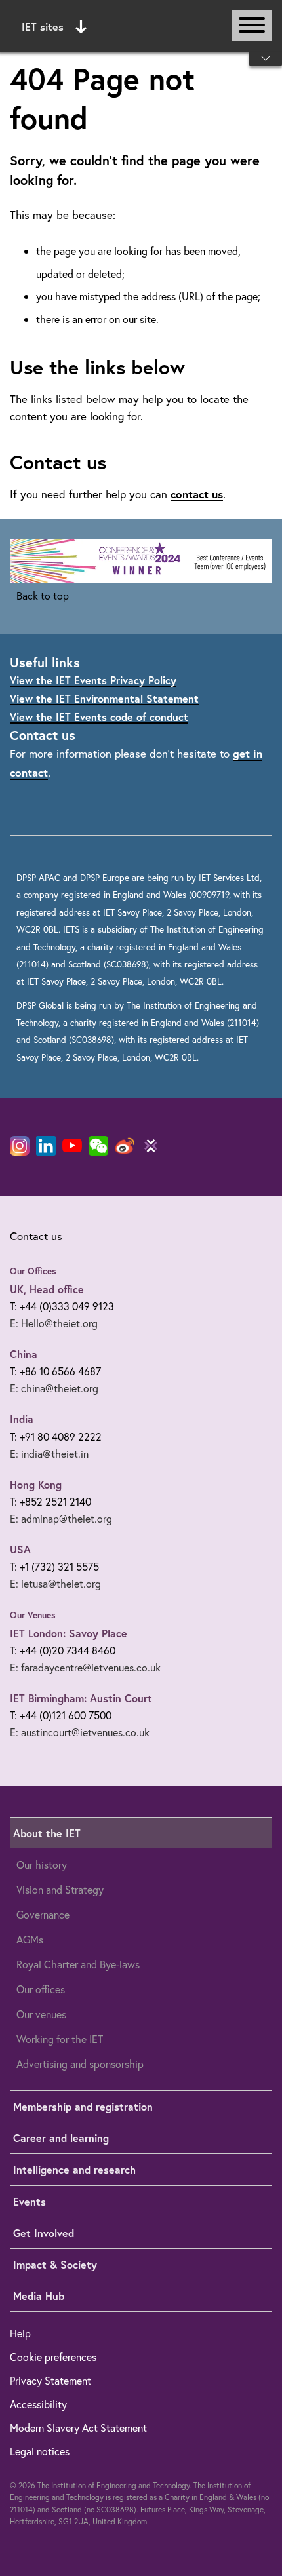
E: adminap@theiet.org (61, 1518)
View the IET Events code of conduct (99, 717)
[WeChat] (98, 1146)
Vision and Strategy (60, 1889)
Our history (42, 1864)
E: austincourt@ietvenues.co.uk (80, 1732)
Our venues (41, 2014)
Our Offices (33, 1271)
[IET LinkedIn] (46, 1146)
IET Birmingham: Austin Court (81, 1698)
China (24, 1354)
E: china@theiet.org (54, 1388)
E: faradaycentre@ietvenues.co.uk (85, 1667)
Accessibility (38, 2404)
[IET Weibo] (125, 1146)
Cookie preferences (53, 2357)
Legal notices (40, 2451)
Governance (43, 1914)
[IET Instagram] (20, 1146)
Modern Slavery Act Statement (78, 2428)
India (22, 1419)
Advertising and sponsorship (80, 2064)
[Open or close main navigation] (252, 26)
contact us (197, 494)
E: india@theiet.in (49, 1454)
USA (20, 1549)
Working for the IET (60, 2039)
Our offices (41, 1989)
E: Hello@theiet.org (54, 1323)
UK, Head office (47, 1289)
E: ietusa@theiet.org (55, 1583)
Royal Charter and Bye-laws (78, 1964)
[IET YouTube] (72, 1148)
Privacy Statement (50, 2380)
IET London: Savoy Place (69, 1633)
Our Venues (33, 1615)
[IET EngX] (151, 1146)
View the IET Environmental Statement (104, 698)
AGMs (30, 1939)
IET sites (43, 27)
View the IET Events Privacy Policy (93, 680)
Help (20, 2333)
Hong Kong (36, 1484)
